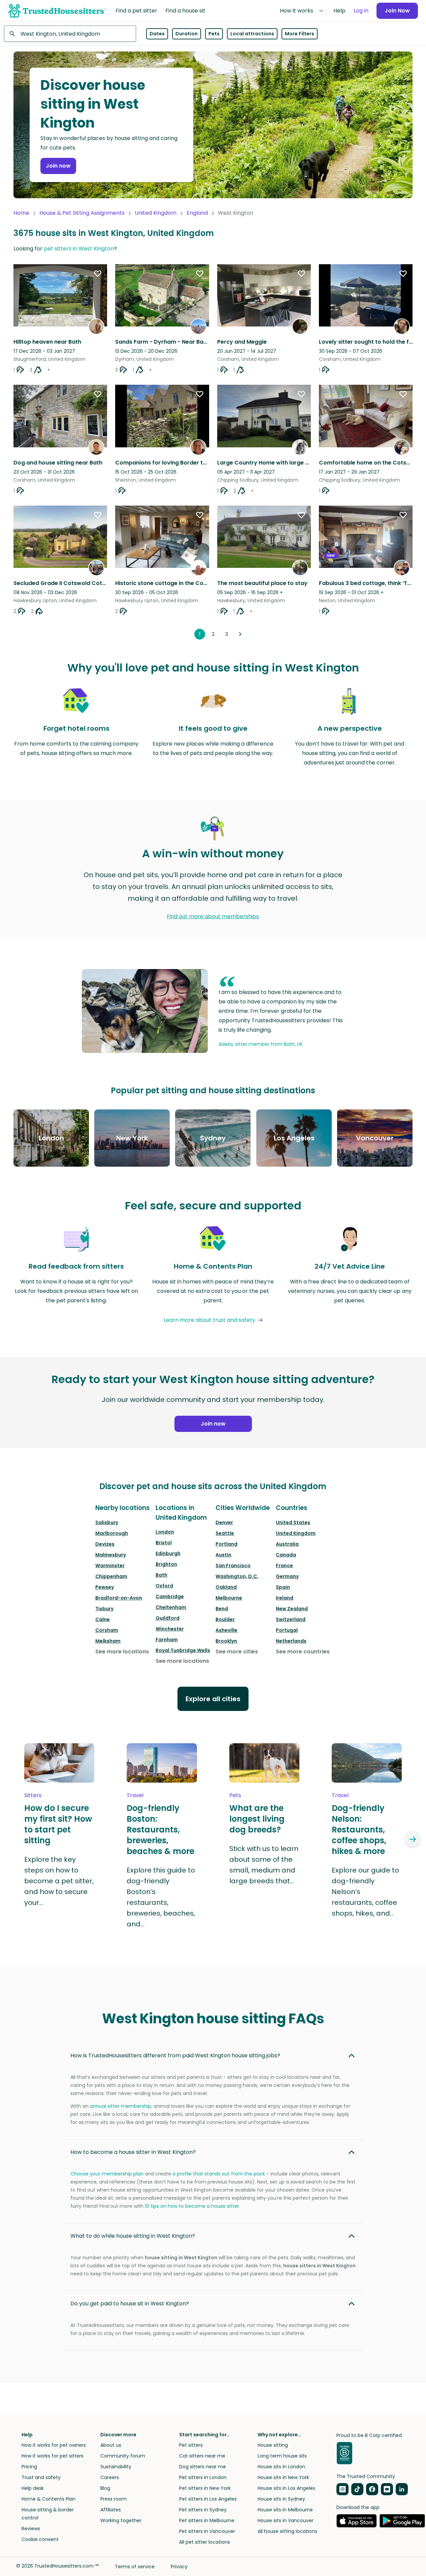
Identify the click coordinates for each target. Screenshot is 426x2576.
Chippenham (111, 1576)
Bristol (164, 1543)
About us (111, 2445)
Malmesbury (111, 1555)
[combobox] (70, 34)
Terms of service (135, 2567)
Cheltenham (171, 1607)
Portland (226, 1544)
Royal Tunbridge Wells (183, 1650)
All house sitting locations (287, 2531)
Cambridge (170, 1596)
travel (135, 1795)
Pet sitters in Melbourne (207, 2520)
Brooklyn (226, 1641)
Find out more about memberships (213, 916)
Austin (223, 1555)
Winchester (170, 1629)
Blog (105, 2488)
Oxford (164, 1586)
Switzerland (291, 1619)
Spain (283, 1587)
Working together (121, 2520)
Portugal (287, 1630)
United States (293, 1522)
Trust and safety (41, 2477)
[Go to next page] (240, 634)
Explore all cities (213, 1699)
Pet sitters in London (203, 2477)
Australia (287, 1544)
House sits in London (281, 2467)
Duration (187, 34)
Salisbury (107, 1522)
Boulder (225, 1619)
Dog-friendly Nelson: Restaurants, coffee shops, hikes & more (359, 1830)
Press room (113, 2499)
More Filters (300, 34)
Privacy (179, 2567)
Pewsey (105, 1587)
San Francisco (233, 1566)
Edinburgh (168, 1553)
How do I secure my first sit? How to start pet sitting (58, 1824)
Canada (286, 1555)
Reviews (31, 2529)
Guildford (168, 1618)
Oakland (226, 1587)
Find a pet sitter (136, 11)
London (165, 1532)
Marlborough (112, 1533)
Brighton (166, 1564)
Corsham (107, 1630)
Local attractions (252, 34)
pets (235, 1795)
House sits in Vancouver (286, 2520)
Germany (287, 1576)
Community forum (123, 2456)
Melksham (108, 1641)
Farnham (167, 1640)
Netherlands (291, 1641)
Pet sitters (191, 2445)
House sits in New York (283, 2477)
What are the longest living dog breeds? (257, 1819)
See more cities (237, 1652)
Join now (58, 166)
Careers (110, 2477)
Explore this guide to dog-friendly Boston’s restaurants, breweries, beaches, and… (161, 1897)
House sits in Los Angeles (286, 2488)
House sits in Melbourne (285, 2510)
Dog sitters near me (203, 2467)
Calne (103, 1619)
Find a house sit (185, 11)
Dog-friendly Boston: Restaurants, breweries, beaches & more (160, 1830)
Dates (157, 34)
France (284, 1566)
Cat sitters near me (202, 2456)
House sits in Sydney (281, 2499)
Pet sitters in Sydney (203, 2510)
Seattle (225, 1533)
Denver (224, 1522)
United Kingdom (156, 213)
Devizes (105, 1544)
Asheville (226, 1630)
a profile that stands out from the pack (219, 2174)
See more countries (303, 1652)
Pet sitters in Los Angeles (208, 2499)
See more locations (122, 1652)
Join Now (397, 11)
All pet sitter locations (205, 2542)
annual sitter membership (121, 2106)
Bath (161, 1575)
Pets (214, 34)
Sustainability (116, 2467)
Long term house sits (282, 2456)
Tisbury (104, 1609)
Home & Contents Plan (48, 2499)
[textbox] (70, 34)
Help (339, 11)
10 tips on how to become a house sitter (192, 2206)
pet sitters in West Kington (79, 249)
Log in (361, 11)
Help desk (33, 2488)
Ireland (285, 1598)
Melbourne (229, 1598)
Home (21, 213)
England (197, 213)
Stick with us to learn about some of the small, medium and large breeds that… (264, 1865)
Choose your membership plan (107, 2174)
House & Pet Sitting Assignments (82, 213)
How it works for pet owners (54, 2445)
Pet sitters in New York (205, 2488)
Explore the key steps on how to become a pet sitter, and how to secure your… (59, 1881)
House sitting (273, 2445)
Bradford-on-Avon (119, 1598)
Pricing (29, 2467)
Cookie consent (40, 2539)
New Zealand (292, 1609)
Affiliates (111, 2510)
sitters (33, 1795)
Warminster (110, 1566)
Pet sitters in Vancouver (207, 2531)
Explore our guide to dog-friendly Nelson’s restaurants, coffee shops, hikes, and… (365, 1892)
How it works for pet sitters (53, 2456)
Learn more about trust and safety (209, 1320)
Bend (222, 1609)
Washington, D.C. (237, 1576)
